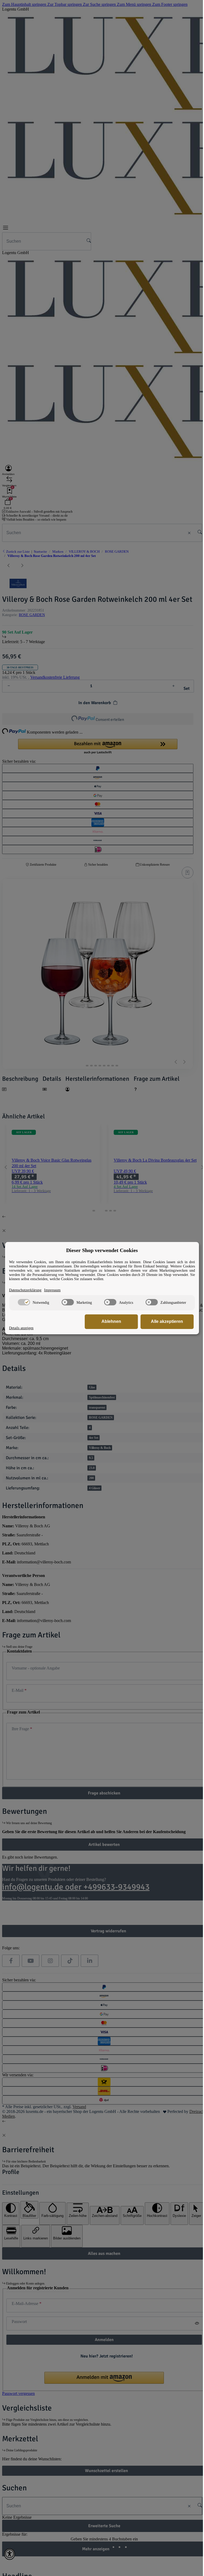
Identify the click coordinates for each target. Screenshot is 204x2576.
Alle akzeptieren (163, 1321)
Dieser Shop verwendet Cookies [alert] (100, 1250)
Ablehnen (107, 1321)
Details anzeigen (21, 1328)
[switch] (23, 1302)
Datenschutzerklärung (25, 1290)
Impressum (52, 1290)
